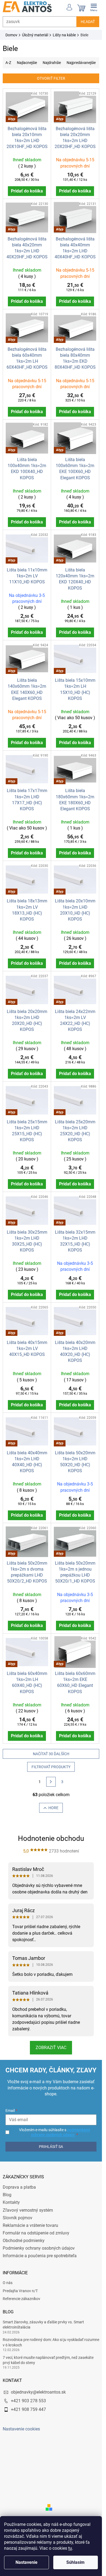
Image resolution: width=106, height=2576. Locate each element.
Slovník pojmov (18, 2218)
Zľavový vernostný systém (28, 2210)
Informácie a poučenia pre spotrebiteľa (40, 2256)
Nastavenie (26, 2562)
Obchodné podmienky (24, 2241)
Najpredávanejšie (81, 63)
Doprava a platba (19, 2187)
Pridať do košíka (27, 191)
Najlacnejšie (27, 63)
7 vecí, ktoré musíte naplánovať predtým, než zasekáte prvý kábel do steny (48, 2360)
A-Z (8, 63)
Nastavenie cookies (21, 2429)
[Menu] (94, 7)
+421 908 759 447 (28, 2409)
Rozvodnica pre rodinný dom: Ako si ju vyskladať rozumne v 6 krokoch (51, 2342)
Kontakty (11, 2202)
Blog (7, 2195)
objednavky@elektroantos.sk (38, 2392)
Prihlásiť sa (51, 2147)
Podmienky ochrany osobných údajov (39, 2248)
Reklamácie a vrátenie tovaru (30, 2225)
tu (70, 2548)
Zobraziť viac (51, 2048)
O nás (8, 2283)
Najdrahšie (52, 63)
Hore (53, 1808)
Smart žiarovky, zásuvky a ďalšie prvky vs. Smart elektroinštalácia (43, 2325)
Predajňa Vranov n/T (20, 2291)
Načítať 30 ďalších (51, 1754)
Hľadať (88, 22)
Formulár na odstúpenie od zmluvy (36, 2233)
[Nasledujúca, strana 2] (51, 1782)
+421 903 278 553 (28, 2401)
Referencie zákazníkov (21, 2299)
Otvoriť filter (51, 78)
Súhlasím (75, 2562)
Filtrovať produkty (51, 1767)
